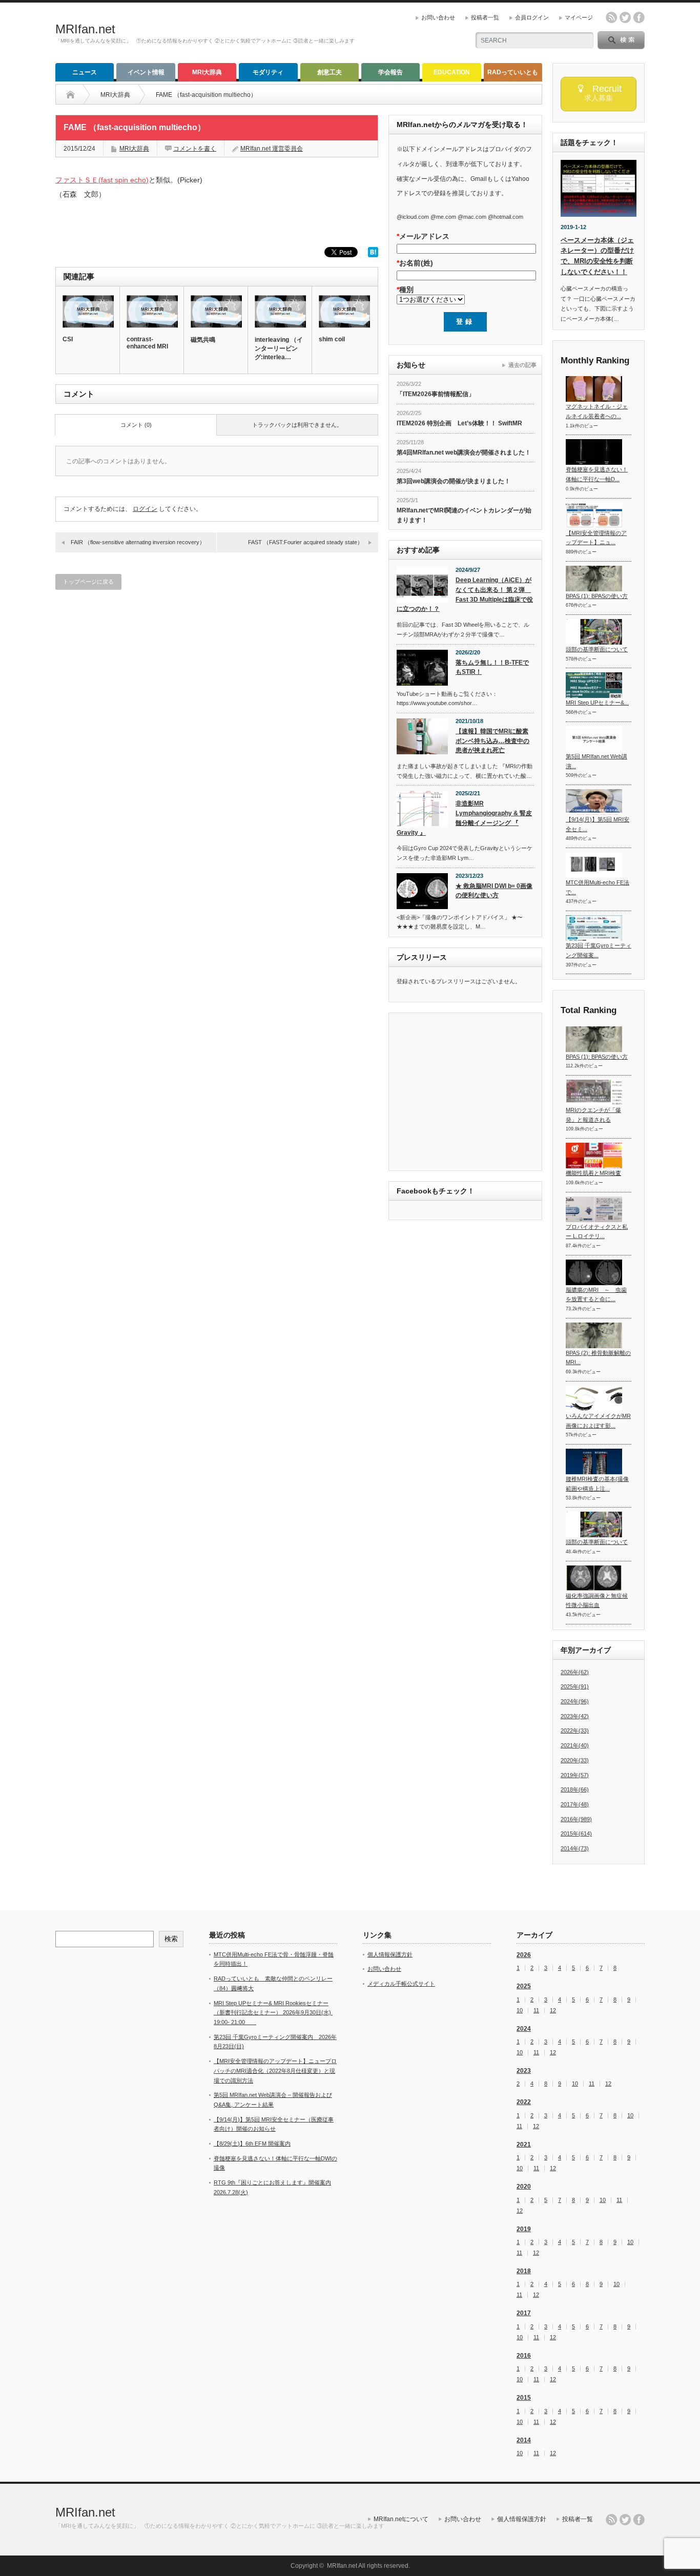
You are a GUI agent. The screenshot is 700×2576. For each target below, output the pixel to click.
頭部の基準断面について (597, 649)
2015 (524, 2398)
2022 (524, 2102)
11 (536, 2011)
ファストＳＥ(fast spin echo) (102, 180)
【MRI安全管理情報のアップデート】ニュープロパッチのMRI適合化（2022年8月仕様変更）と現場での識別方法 (275, 2070)
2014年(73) (575, 1848)
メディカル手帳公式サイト (401, 1984)
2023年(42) (575, 1716)
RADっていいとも (513, 72)
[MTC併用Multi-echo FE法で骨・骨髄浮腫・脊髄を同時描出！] (594, 865)
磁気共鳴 (203, 340)
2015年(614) (576, 1833)
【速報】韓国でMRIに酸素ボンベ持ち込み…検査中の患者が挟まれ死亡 (492, 741)
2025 (524, 1986)
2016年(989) (576, 1819)
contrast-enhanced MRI (147, 343)
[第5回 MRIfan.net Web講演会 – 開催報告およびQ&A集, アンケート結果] (594, 739)
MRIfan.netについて (401, 2519)
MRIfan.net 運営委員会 (272, 149)
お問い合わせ (438, 17)
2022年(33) (575, 1730)
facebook (639, 17)
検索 (171, 1939)
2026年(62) (575, 1672)
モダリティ (268, 72)
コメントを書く (195, 149)
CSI (68, 339)
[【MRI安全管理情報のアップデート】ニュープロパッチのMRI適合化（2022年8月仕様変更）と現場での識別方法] (594, 516)
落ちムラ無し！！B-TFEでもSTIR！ (492, 667)
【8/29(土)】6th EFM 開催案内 (252, 2144)
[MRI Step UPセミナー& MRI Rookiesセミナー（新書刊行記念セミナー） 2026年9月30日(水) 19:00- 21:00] (594, 685)
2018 (524, 2271)
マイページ (579, 17)
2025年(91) (575, 1686)
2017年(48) (575, 1804)
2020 (524, 2187)
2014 (524, 2440)
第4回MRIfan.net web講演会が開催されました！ (464, 452)
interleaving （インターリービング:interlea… (279, 348)
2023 (524, 2071)
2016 (524, 2356)
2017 (524, 2313)
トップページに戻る (88, 582)
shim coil (332, 339)
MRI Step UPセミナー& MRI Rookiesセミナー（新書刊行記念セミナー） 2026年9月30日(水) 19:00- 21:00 (273, 2013)
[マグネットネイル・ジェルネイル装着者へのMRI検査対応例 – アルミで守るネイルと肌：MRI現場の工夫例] (594, 389)
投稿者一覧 (485, 17)
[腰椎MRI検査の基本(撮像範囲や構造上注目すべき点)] (594, 1461)
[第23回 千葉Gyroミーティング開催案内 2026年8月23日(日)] (594, 928)
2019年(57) (575, 1775)
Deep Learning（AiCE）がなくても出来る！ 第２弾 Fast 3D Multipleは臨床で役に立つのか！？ (465, 594)
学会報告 (390, 72)
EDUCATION (452, 72)
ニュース (85, 72)
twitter (625, 17)
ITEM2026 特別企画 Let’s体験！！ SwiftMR (459, 423)
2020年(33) (575, 1760)
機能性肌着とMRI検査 (593, 1173)
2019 (524, 2229)
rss (611, 17)
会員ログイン (532, 17)
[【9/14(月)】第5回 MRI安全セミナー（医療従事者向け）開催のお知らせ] (594, 802)
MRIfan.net (85, 29)
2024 (524, 2029)
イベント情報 (146, 72)
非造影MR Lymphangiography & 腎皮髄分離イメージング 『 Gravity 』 (464, 818)
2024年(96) (575, 1701)
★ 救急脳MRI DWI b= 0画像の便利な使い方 (494, 891)
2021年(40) (575, 1745)
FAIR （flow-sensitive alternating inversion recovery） (138, 542)
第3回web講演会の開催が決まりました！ (454, 481)
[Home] (78, 95)
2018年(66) (575, 1789)
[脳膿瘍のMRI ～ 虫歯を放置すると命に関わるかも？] (594, 1272)
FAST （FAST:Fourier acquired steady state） (305, 542)
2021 (524, 2145)
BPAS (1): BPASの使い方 (597, 596)
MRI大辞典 (207, 72)
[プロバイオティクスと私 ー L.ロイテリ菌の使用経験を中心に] (594, 1209)
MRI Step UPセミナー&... (597, 703)
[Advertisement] (483, 1093)
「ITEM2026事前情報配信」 (436, 394)
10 (520, 2011)
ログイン (145, 509)
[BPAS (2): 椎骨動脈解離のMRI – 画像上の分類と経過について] (594, 1335)
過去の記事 (522, 365)
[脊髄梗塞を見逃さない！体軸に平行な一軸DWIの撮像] (594, 452)
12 (553, 2011)
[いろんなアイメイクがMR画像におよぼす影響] (594, 1398)
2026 (524, 1955)
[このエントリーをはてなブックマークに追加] (373, 255)
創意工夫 (330, 72)
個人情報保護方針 (390, 1954)
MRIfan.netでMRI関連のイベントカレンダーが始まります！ (464, 515)
